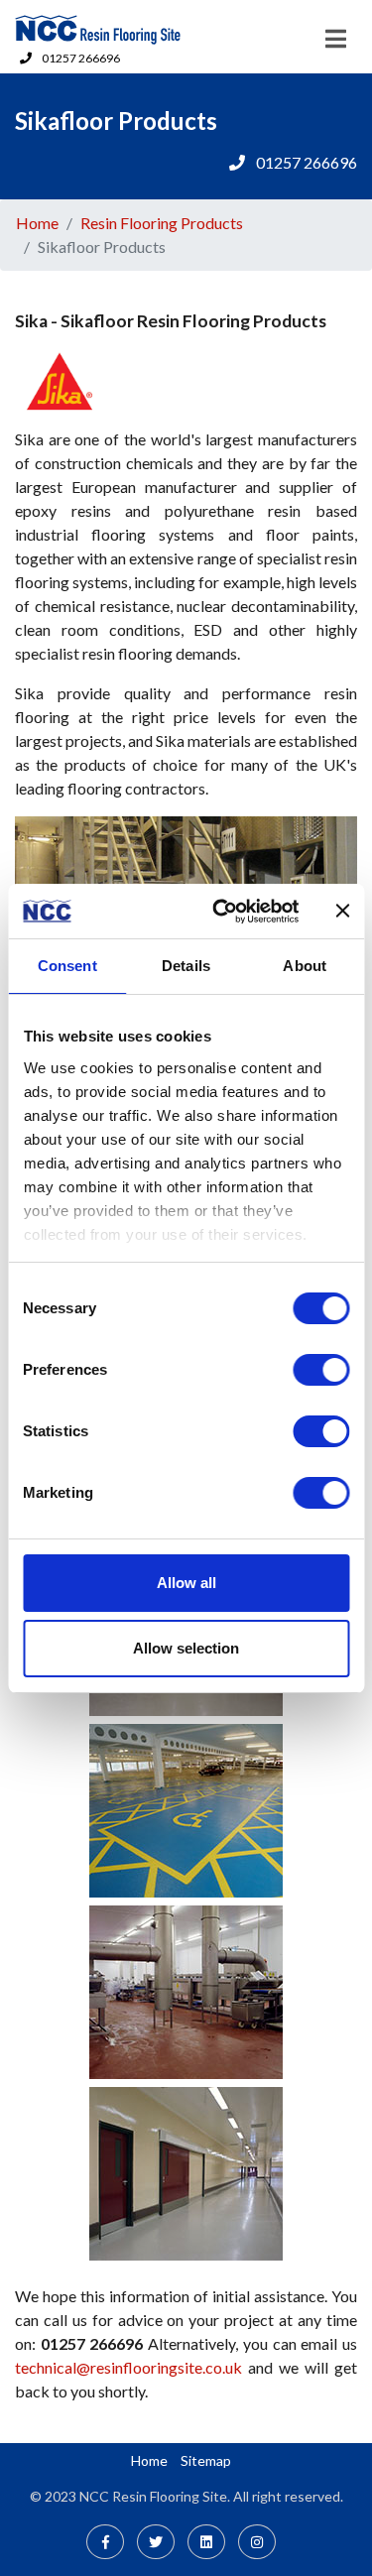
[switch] (321, 1370)
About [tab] (305, 966)
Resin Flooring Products (162, 223)
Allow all (186, 1583)
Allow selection (186, 1648)
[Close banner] (342, 911)
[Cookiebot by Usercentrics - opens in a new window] (222, 912)
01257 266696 (81, 58)
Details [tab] (186, 966)
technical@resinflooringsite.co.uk (128, 2367)
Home (37, 223)
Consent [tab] (67, 966)
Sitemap (206, 2460)
